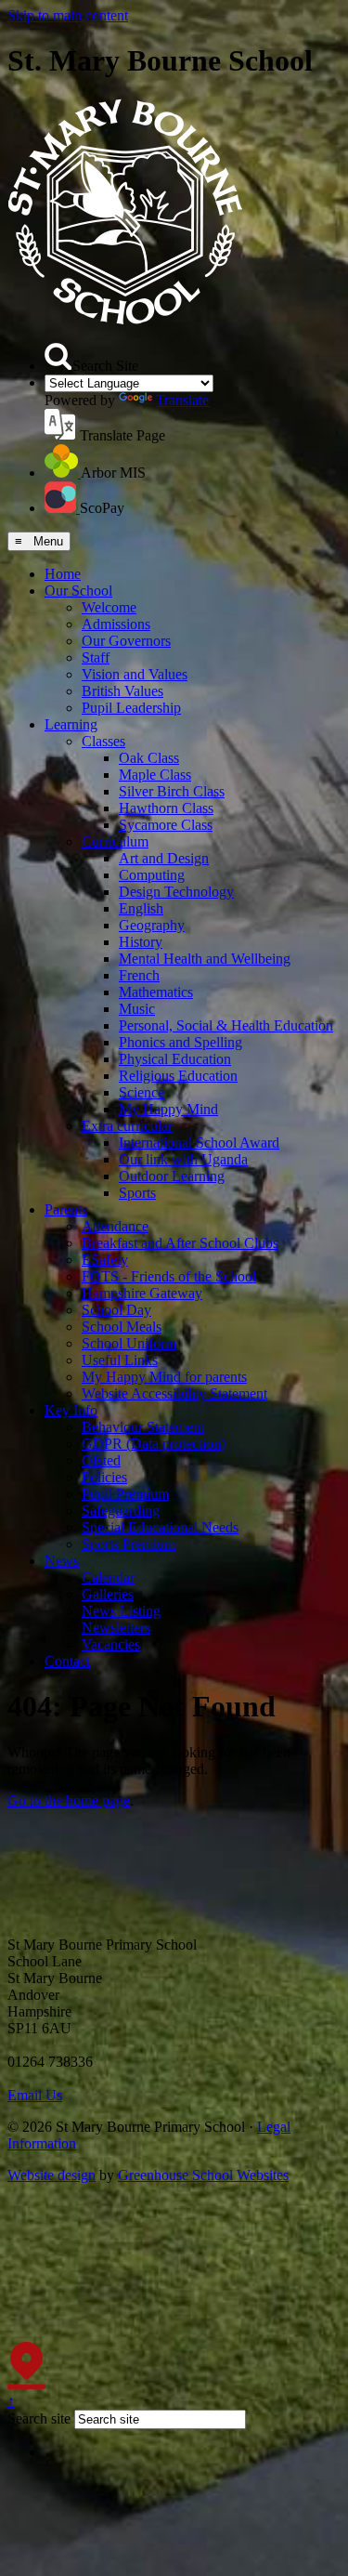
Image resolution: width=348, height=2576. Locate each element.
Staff (96, 657)
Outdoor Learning (172, 1176)
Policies (104, 1477)
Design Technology (176, 892)
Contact (67, 1661)
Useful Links (120, 1360)
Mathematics (156, 992)
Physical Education (175, 1059)
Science (142, 1092)
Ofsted (101, 1460)
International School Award (199, 1143)
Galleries (108, 1594)
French (139, 975)
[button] (58, 357)
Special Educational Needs (160, 1527)
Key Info (71, 1410)
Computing (152, 875)
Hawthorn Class (166, 808)
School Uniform (129, 1343)
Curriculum (115, 841)
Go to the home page (69, 1801)
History (141, 942)
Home (63, 574)
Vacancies (111, 1644)
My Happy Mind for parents (164, 1377)
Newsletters (116, 1628)
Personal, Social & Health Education (226, 1025)
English (141, 908)
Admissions (116, 624)
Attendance (115, 1226)
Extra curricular (127, 1126)
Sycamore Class (166, 825)
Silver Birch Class (172, 791)
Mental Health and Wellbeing (205, 959)
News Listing (121, 1611)
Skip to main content (68, 15)
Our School (78, 591)
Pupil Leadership (131, 708)
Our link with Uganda (183, 1159)
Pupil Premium (125, 1494)
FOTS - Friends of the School (169, 1276)
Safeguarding (121, 1511)
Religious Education (178, 1076)
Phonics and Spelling (180, 1042)
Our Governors (126, 641)
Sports (137, 1193)
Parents (66, 1209)
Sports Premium (129, 1544)
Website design (52, 2175)
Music (137, 1009)
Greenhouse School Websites (203, 2175)
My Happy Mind (168, 1109)
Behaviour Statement (143, 1427)
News (62, 1561)
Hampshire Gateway (142, 1293)
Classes (103, 741)
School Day (116, 1310)
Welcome (109, 607)
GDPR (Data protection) (154, 1444)
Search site (39, 2418)
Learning (71, 724)
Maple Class (155, 775)
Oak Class (149, 758)
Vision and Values (135, 674)
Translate (182, 400)
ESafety (105, 1260)
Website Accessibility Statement (174, 1393)
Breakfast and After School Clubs (180, 1243)
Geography (152, 925)
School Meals (122, 1327)
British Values (122, 691)
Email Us (35, 2095)
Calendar (108, 1577)
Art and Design (164, 858)
